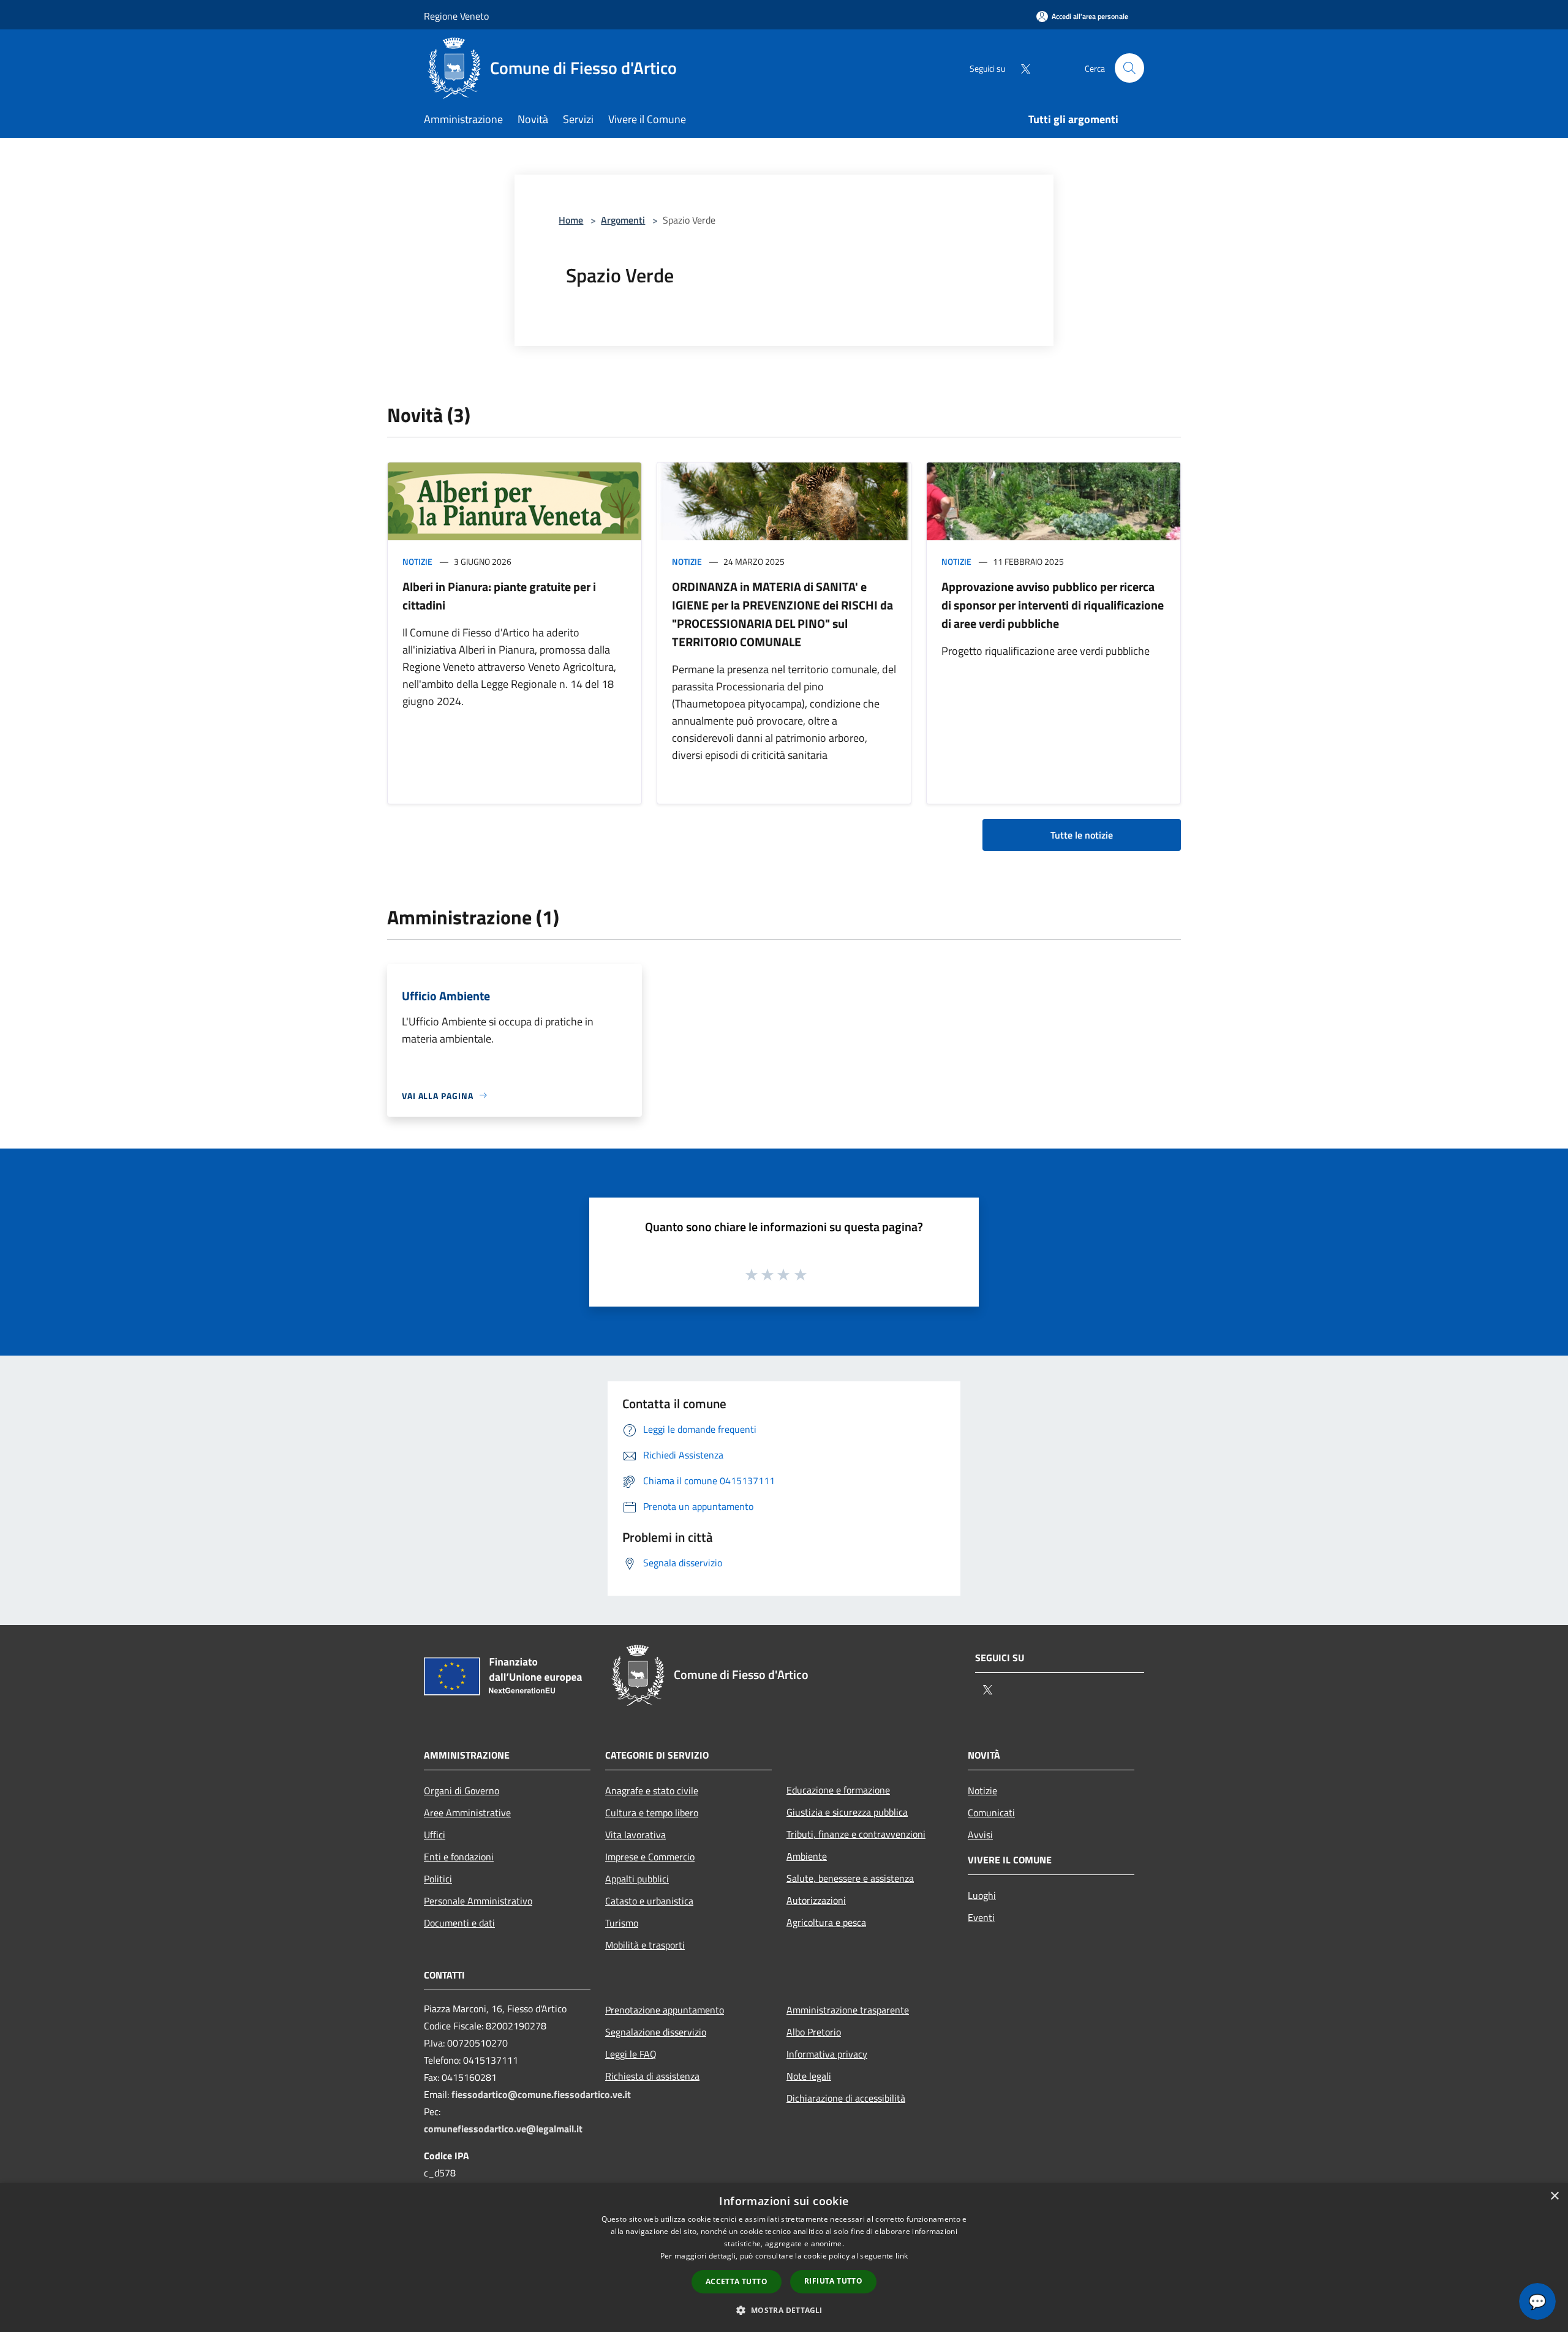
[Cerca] (1129, 68)
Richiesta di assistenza (652, 2076)
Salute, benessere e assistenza (850, 1878)
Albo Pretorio (814, 2032)
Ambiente (807, 1856)
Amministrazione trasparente (848, 2010)
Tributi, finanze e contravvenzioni (856, 1834)
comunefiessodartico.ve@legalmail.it (503, 2129)
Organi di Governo (462, 1791)
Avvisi (980, 1835)
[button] (784, 2310)
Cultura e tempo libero (652, 1813)
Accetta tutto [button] (737, 2281)
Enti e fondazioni (459, 1857)
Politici (438, 1879)
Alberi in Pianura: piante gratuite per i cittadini (499, 596)
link (902, 2256)
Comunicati (991, 1813)
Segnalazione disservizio (656, 2032)
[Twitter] (1020, 68)
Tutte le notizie (1082, 835)
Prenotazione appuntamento (665, 2010)
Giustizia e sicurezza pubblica (847, 1812)
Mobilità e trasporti (645, 1945)
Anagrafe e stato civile (652, 1791)
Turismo (622, 1923)
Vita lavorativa (635, 1835)
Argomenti (623, 220)
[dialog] (784, 2258)
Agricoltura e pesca (826, 1922)
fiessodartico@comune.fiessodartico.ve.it (541, 2094)
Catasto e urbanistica (649, 1901)
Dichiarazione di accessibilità (846, 2098)
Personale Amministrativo (478, 1901)
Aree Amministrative (467, 1813)
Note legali (809, 2076)
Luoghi (982, 1895)
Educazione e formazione (838, 1790)
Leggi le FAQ (631, 2054)
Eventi (981, 1917)
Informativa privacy (827, 2054)
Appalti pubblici (637, 1879)
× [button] (1554, 2196)
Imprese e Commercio (650, 1857)
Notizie (417, 561)
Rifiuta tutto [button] (833, 2281)
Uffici (435, 1835)
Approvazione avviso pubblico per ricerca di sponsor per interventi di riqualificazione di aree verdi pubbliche (1053, 605)
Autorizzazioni (816, 1900)
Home (571, 220)
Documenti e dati (459, 1923)
